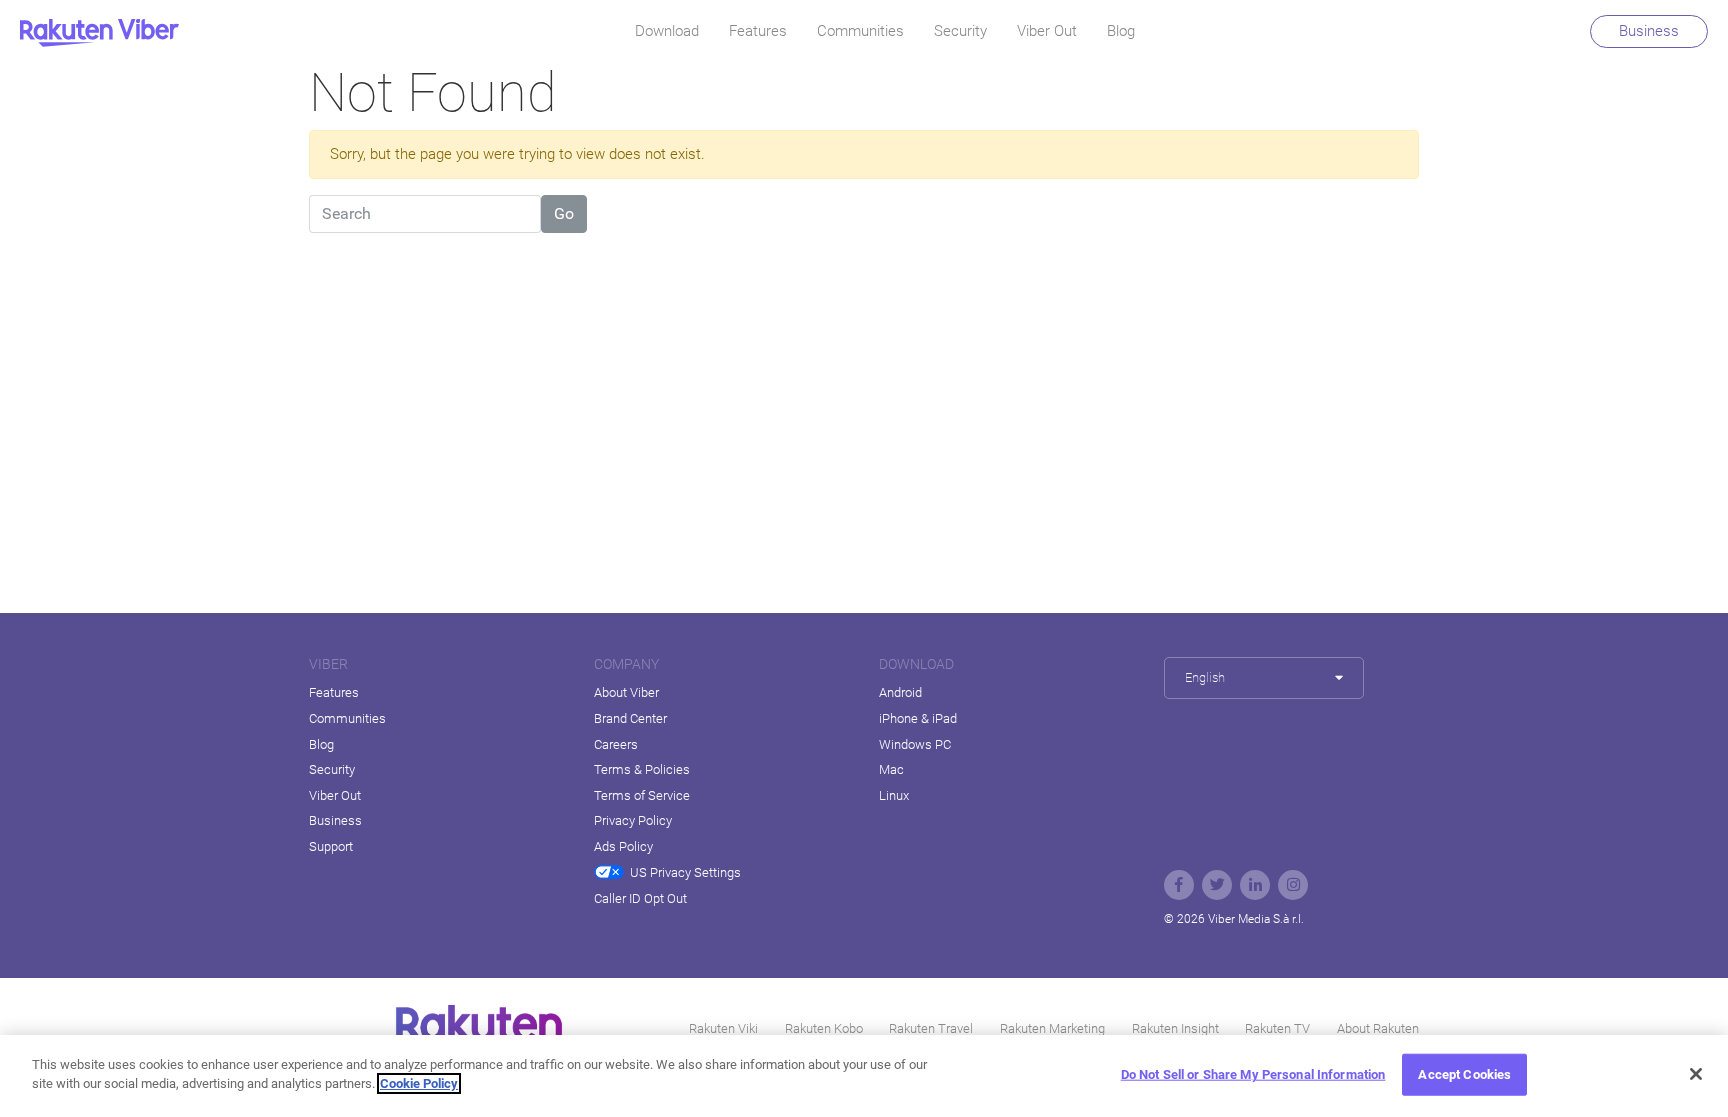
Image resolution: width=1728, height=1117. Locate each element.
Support (331, 846)
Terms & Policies (642, 769)
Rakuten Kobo (824, 1028)
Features (758, 31)
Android (900, 692)
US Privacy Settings (685, 872)
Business (1649, 31)
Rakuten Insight (1175, 1028)
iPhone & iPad (918, 718)
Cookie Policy (419, 1083)
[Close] (1696, 1074)
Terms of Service (642, 795)
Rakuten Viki (723, 1028)
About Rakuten (1378, 1028)
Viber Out (1047, 31)
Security (960, 31)
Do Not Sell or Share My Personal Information (1253, 1074)
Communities (860, 31)
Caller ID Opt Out (640, 898)
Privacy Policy (633, 820)
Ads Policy (623, 846)
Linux (894, 795)
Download (667, 31)
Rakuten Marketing (1052, 1028)
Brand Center (630, 718)
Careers (616, 744)
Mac (891, 769)
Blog (1121, 31)
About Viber (626, 692)
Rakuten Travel (931, 1028)
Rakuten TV (1277, 1028)
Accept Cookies (1464, 1074)
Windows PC (915, 744)
